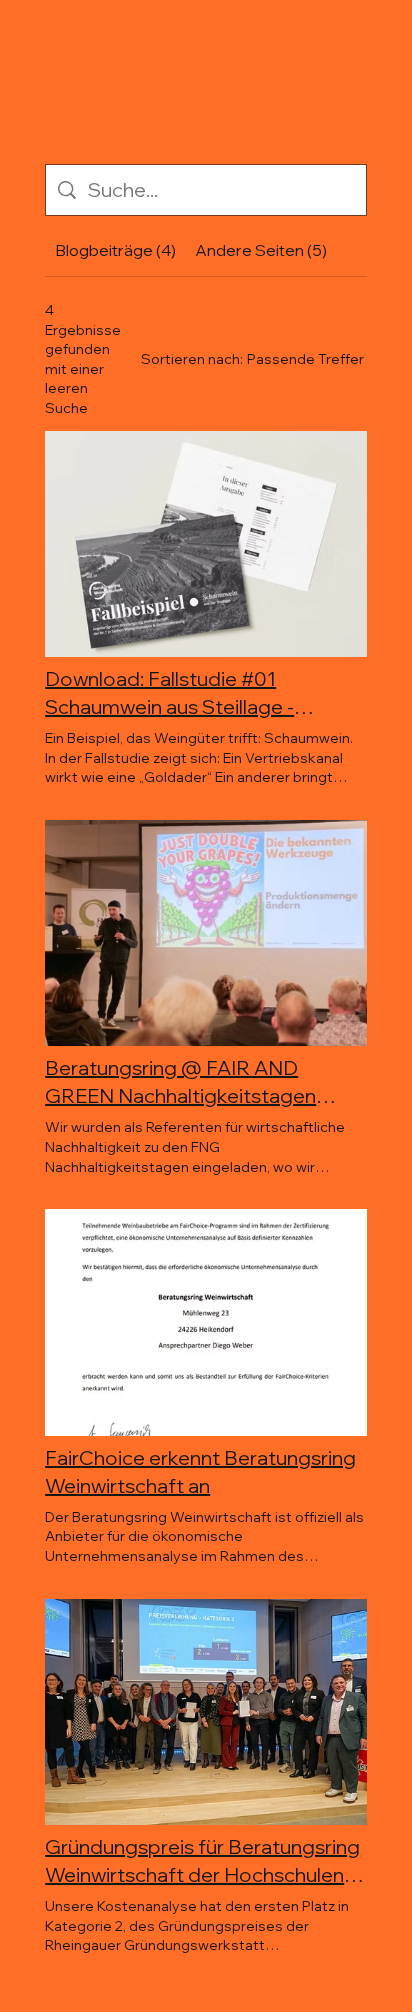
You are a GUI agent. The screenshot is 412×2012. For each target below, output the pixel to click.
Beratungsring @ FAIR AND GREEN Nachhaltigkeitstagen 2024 (180, 1082)
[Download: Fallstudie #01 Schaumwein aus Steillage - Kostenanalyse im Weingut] (206, 544)
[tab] (115, 250)
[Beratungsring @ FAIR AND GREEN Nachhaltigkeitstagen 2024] (206, 933)
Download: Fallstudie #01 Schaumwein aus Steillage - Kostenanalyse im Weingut (169, 693)
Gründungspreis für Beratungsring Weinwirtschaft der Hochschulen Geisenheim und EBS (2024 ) (202, 1861)
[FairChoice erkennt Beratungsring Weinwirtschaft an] (206, 1322)
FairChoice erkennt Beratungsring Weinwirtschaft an (200, 1471)
